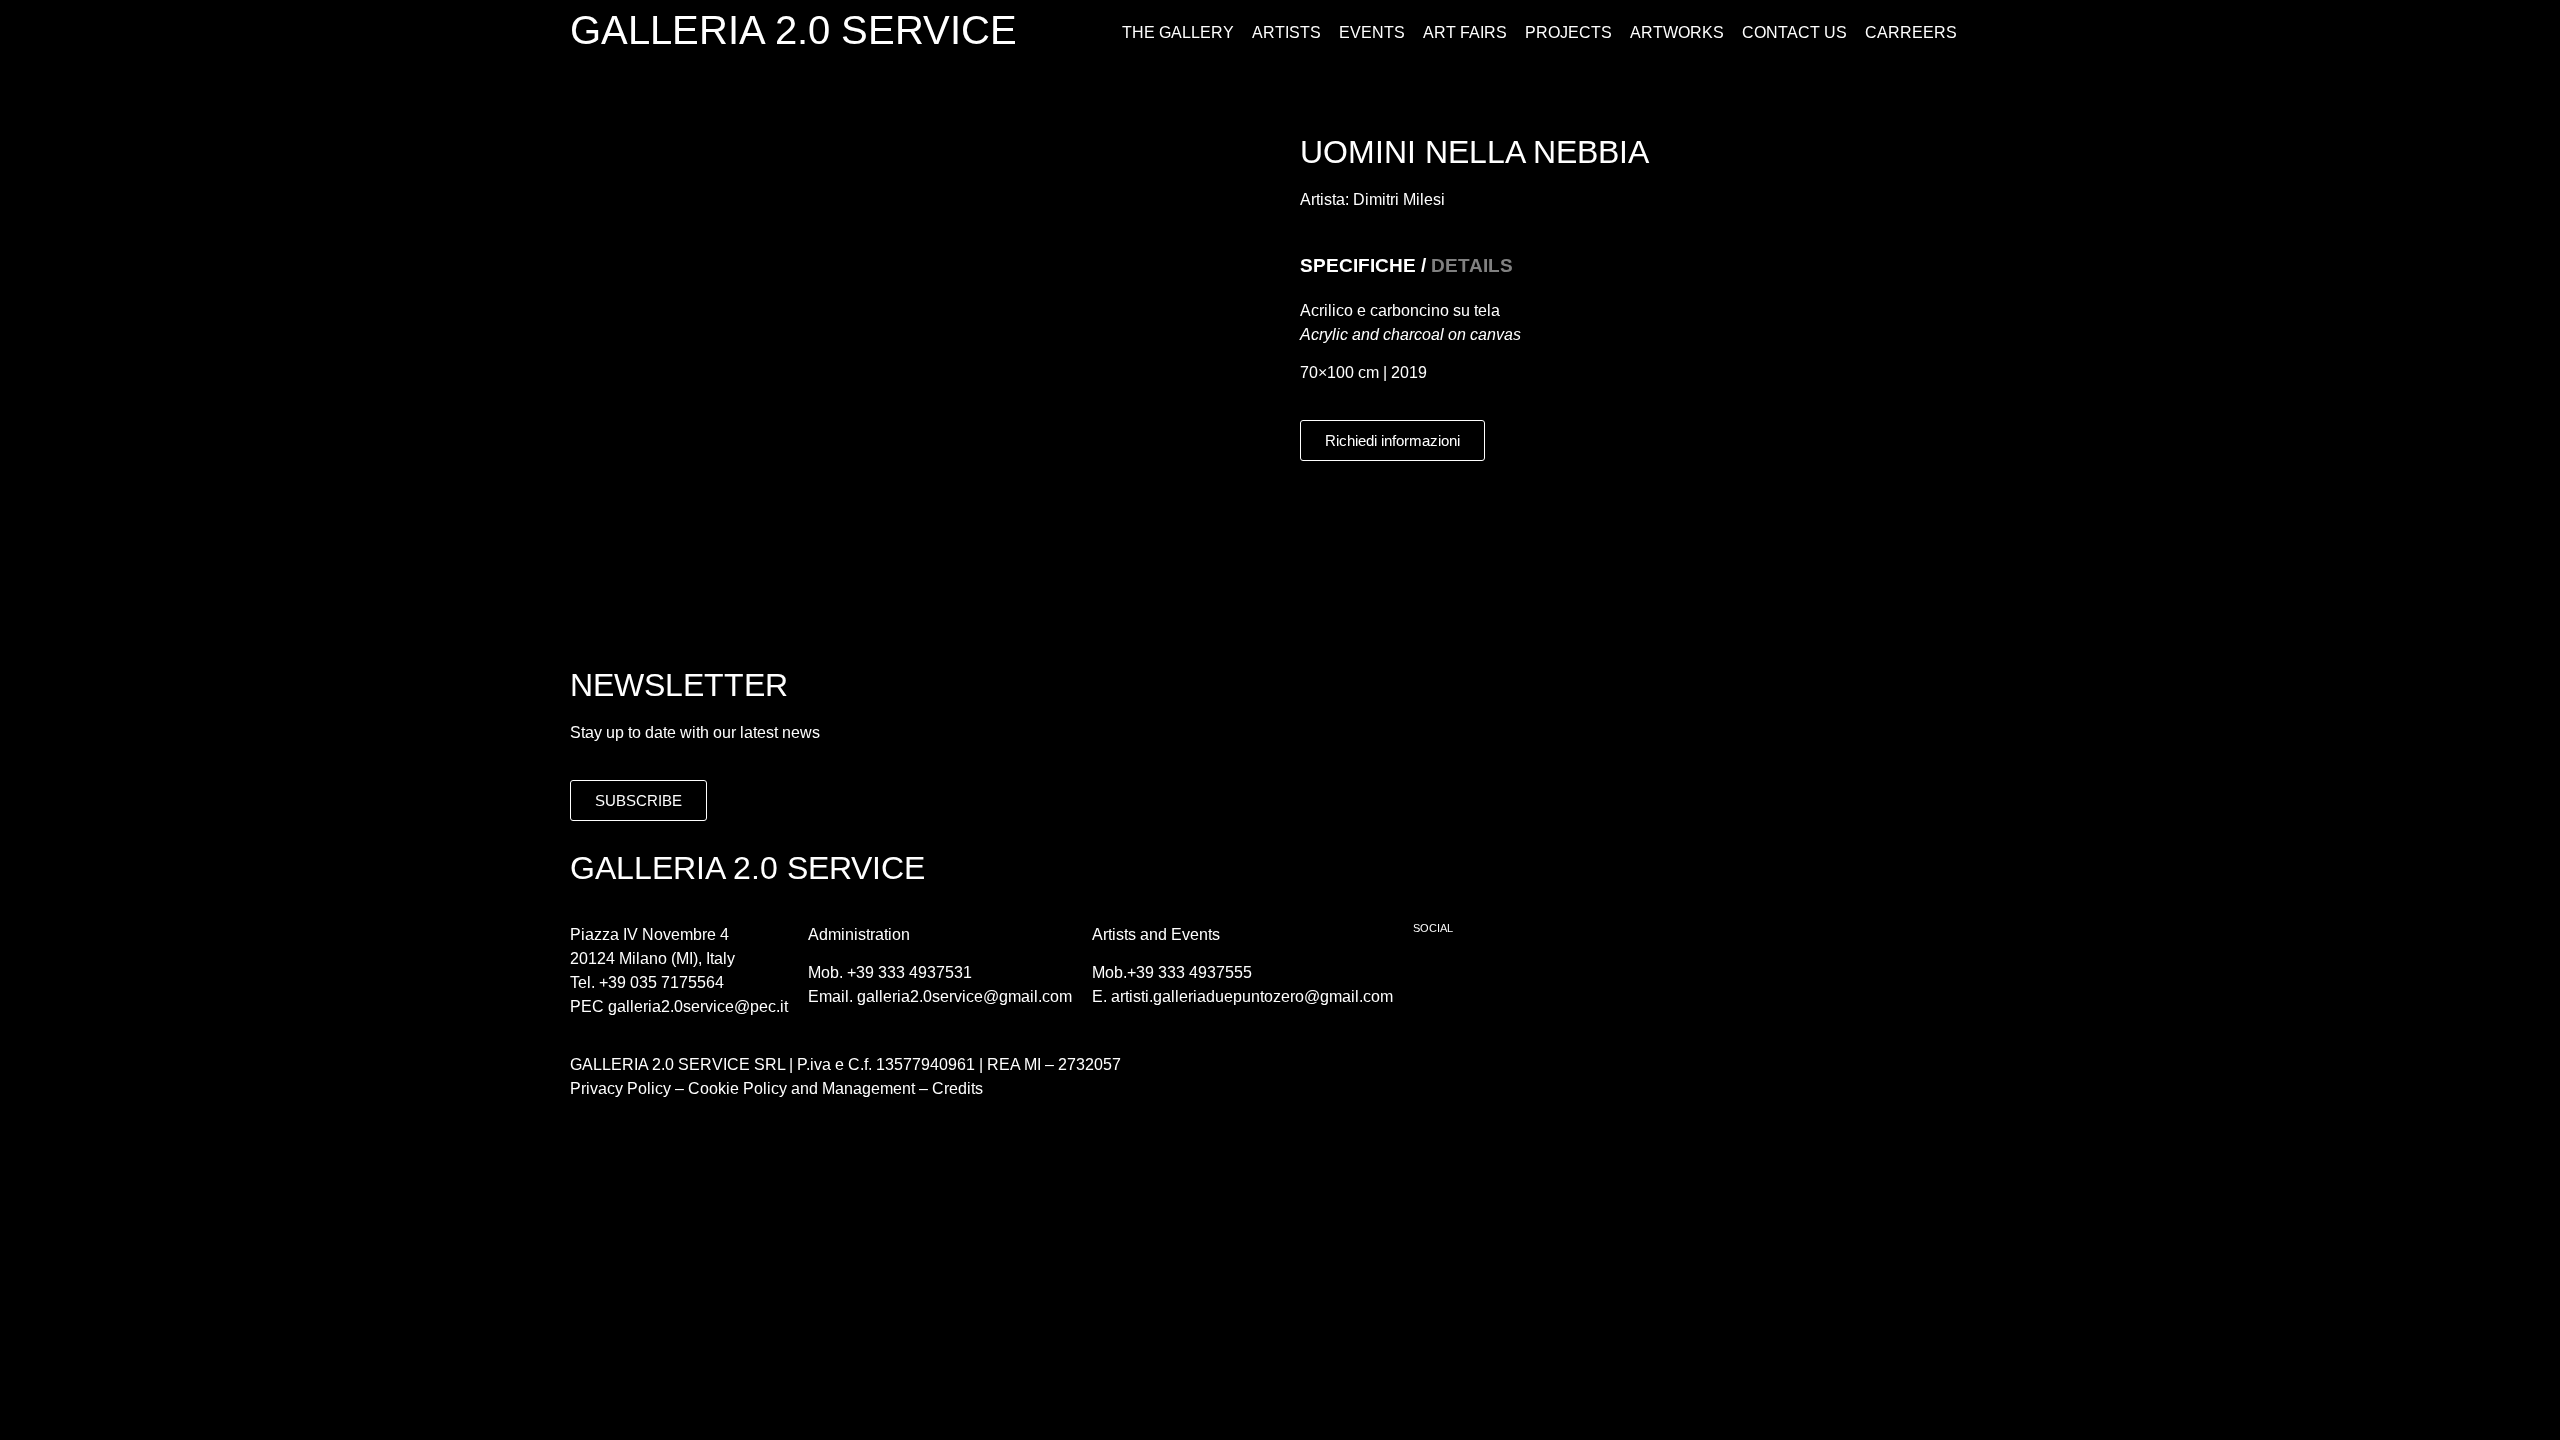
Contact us (1794, 32)
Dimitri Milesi (1399, 199)
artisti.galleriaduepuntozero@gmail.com (1252, 996)
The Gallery (1178, 32)
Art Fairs (1465, 32)
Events (1372, 32)
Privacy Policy (620, 1088)
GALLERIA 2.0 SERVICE (793, 30)
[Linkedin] (1548, 979)
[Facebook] (1438, 979)
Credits (957, 1088)
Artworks (1677, 32)
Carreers (1911, 32)
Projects (1568, 32)
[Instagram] (1493, 979)
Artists (1286, 32)
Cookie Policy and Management (799, 1088)
